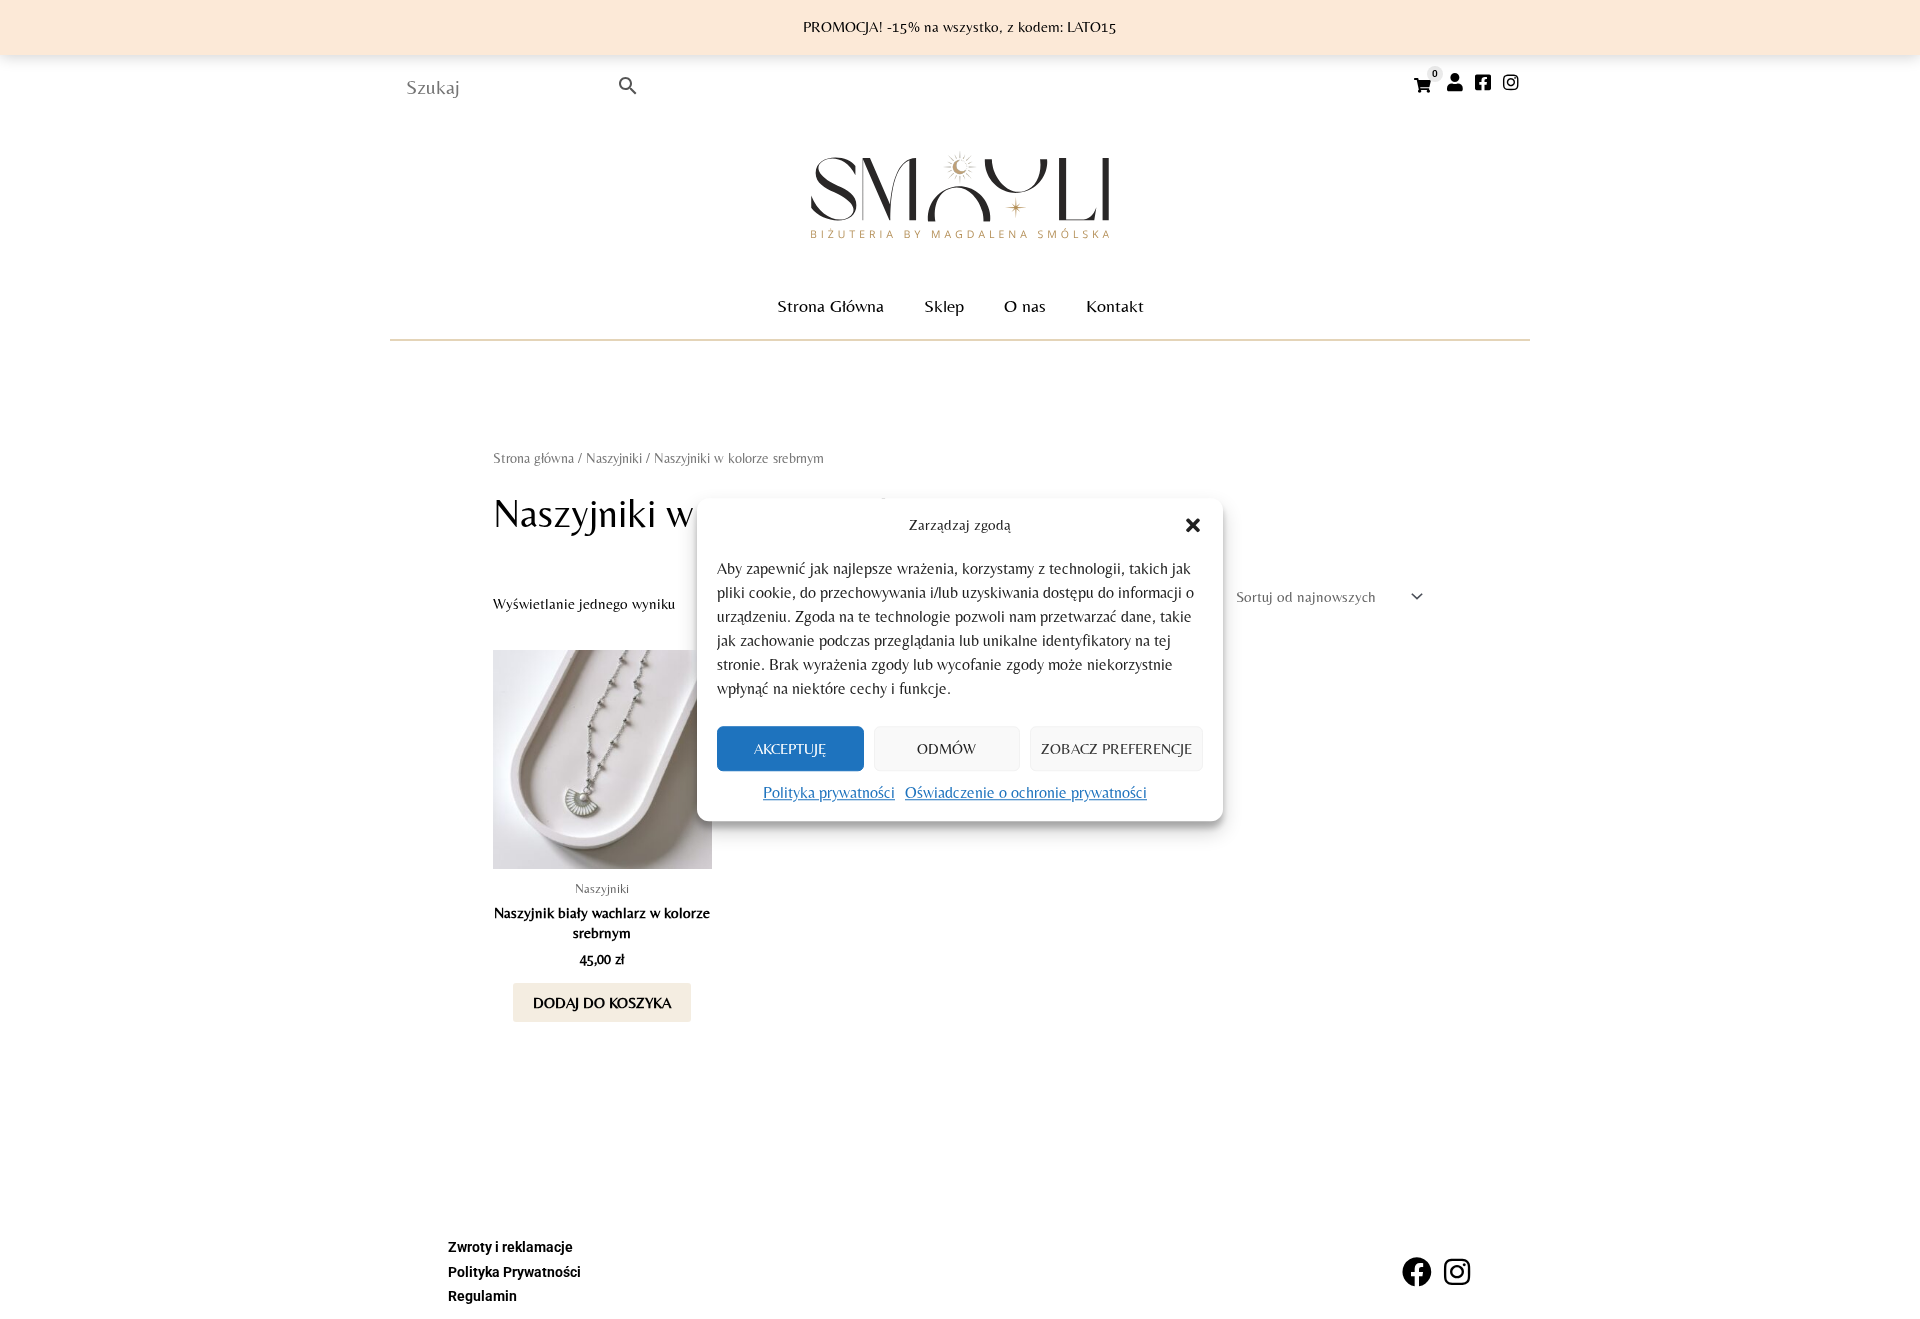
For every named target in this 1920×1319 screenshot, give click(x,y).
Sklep (944, 305)
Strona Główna (830, 305)
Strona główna (533, 458)
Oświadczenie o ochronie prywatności (1026, 793)
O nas (1025, 305)
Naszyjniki (614, 458)
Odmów (946, 748)
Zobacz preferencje (1116, 748)
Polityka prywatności (829, 793)
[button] (1193, 525)
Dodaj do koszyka (602, 1002)
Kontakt (1115, 305)
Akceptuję (790, 748)
